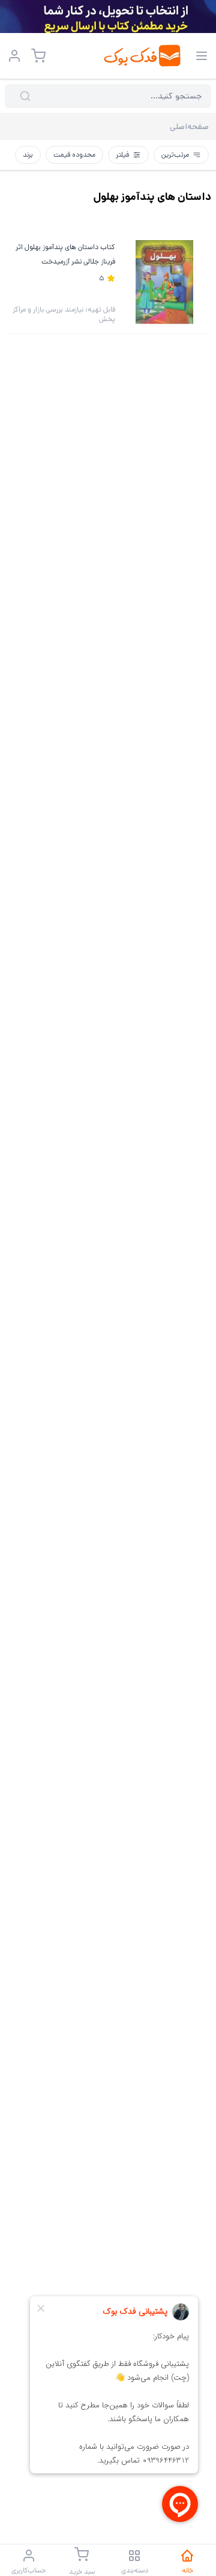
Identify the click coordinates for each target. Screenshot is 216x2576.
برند (28, 155)
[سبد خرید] (38, 56)
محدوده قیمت (74, 155)
